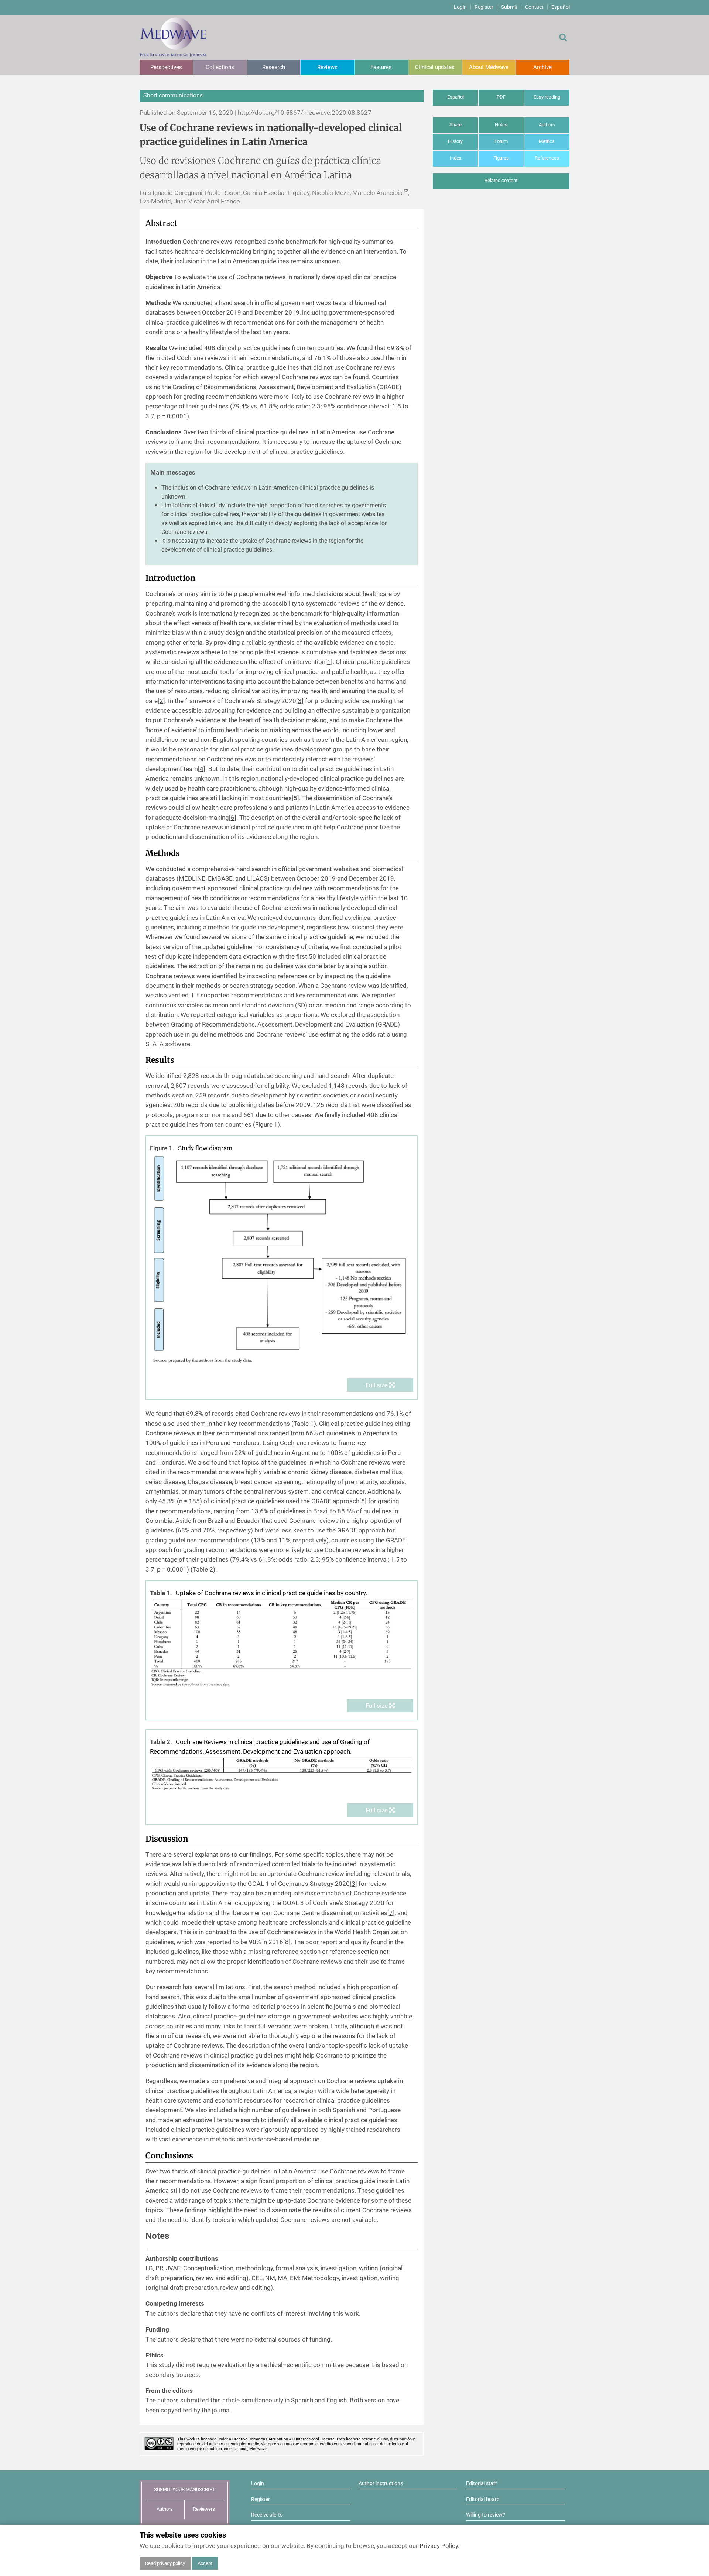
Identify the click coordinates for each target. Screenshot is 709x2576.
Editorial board (483, 2499)
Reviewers (204, 2509)
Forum (501, 141)
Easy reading (547, 97)
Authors (547, 125)
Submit (509, 7)
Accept (205, 2563)
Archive (542, 67)
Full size (377, 1385)
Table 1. (161, 1593)
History (455, 141)
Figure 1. (162, 1148)
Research (274, 67)
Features (381, 67)
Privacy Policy (439, 2546)
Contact (534, 7)
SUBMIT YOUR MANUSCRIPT (185, 2489)
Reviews (327, 67)
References (547, 158)
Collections (220, 67)
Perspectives (166, 67)
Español (561, 7)
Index (455, 158)
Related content (501, 180)
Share (455, 125)
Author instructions (381, 2483)
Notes (501, 125)
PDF (501, 97)
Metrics (547, 141)
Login (460, 7)
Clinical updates (435, 67)
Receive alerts (267, 2515)
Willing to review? (486, 2515)
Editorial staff (482, 2483)
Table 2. (161, 1742)
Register (484, 7)
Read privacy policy (165, 2563)
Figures (501, 158)
